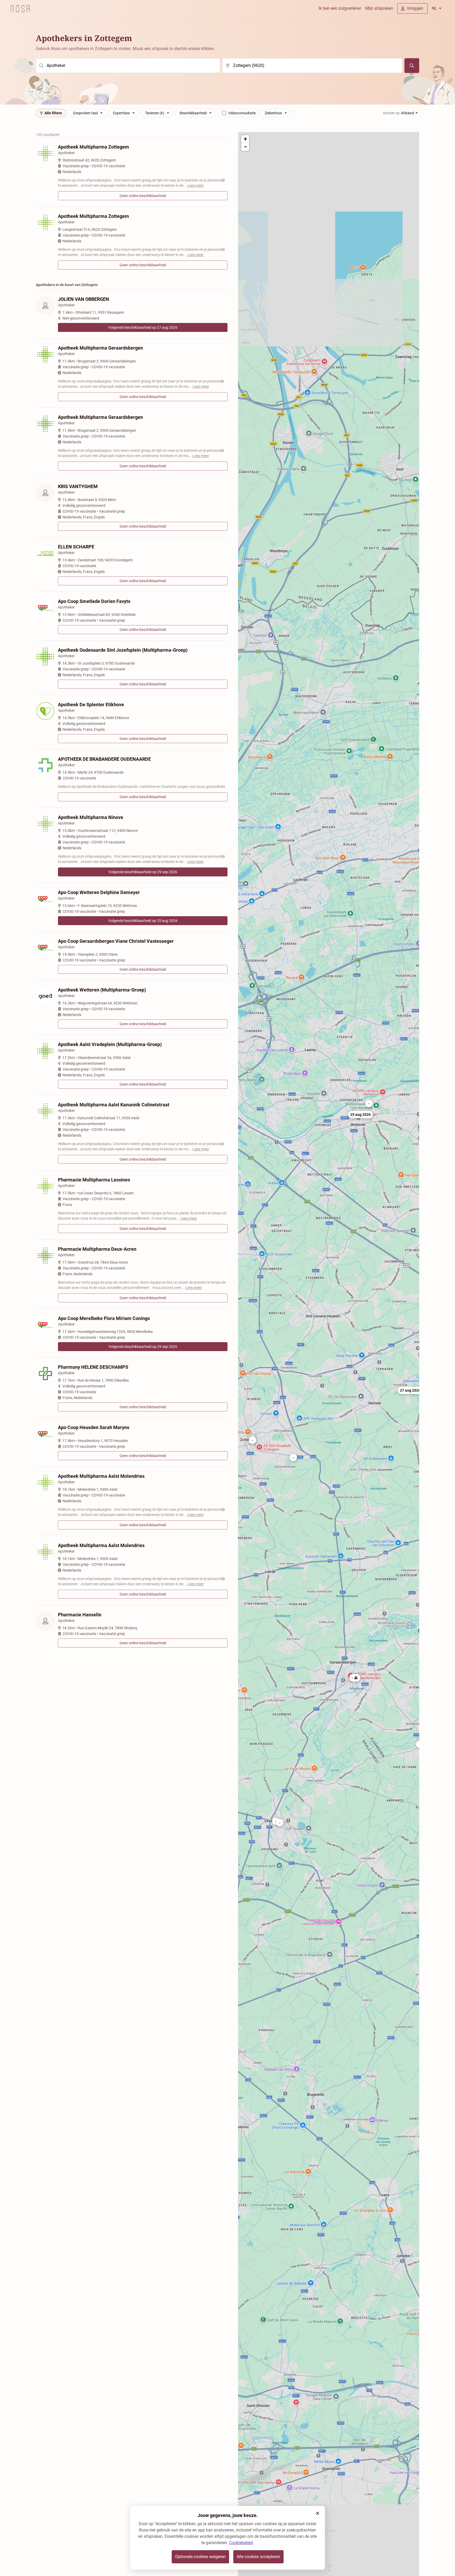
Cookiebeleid (241, 2543)
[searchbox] (128, 66)
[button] (410, 1390)
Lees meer (196, 185)
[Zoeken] (412, 66)
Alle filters (53, 113)
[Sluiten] (318, 2513)
